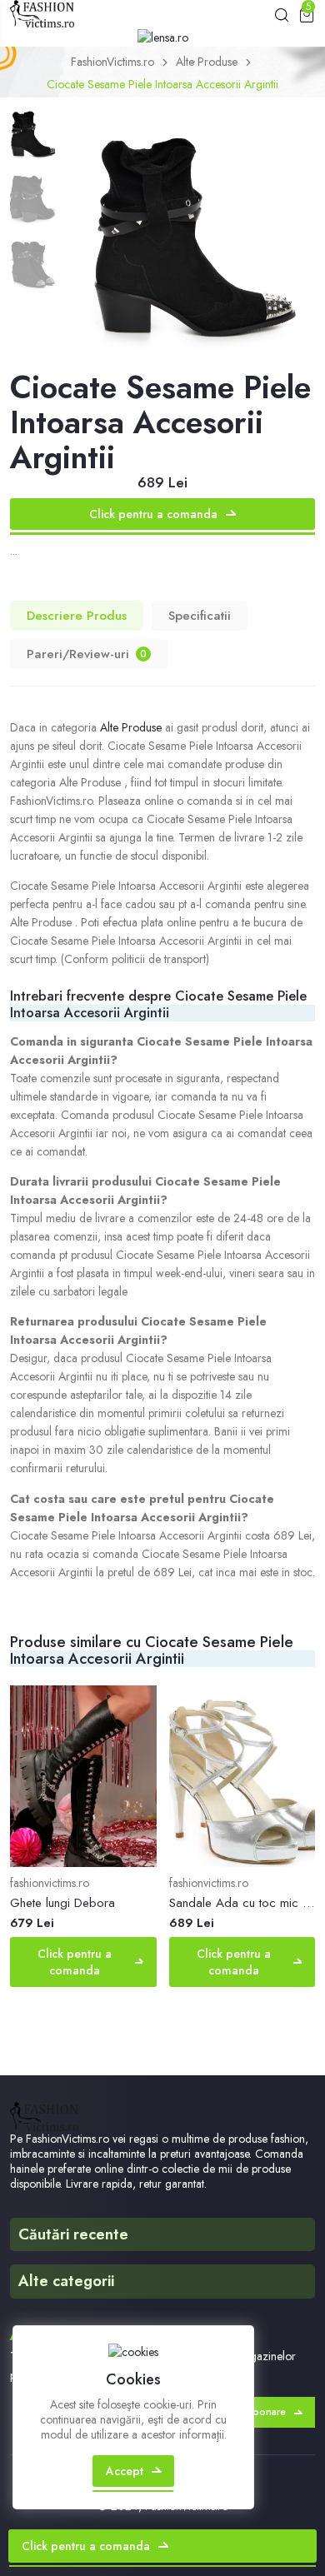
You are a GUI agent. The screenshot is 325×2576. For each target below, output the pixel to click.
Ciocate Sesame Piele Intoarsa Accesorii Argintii (162, 84)
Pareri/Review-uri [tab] (87, 654)
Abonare (266, 2412)
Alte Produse (207, 62)
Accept (125, 2471)
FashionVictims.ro (112, 62)
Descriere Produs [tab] (77, 616)
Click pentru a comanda (153, 514)
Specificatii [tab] (200, 616)
